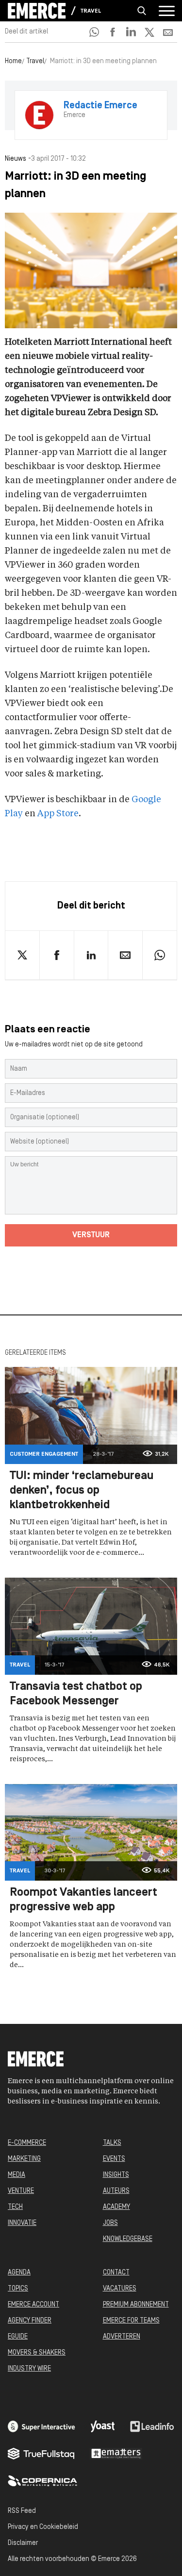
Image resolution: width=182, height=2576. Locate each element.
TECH (15, 2207)
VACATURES (120, 2289)
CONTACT (116, 2273)
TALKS (112, 2143)
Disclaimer (23, 2543)
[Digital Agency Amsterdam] (41, 2426)
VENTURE (21, 2191)
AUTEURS (116, 2191)
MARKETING (24, 2159)
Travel (91, 11)
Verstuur (91, 1235)
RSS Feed (22, 2511)
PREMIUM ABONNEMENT (136, 2305)
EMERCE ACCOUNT (33, 2305)
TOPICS (18, 2289)
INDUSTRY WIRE (29, 2369)
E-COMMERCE (27, 2143)
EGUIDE (18, 2337)
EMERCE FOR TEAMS (131, 2321)
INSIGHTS (116, 2175)
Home (13, 61)
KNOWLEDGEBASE (128, 2239)
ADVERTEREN (122, 2337)
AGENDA (19, 2273)
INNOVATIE (22, 2223)
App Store (58, 814)
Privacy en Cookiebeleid (43, 2527)
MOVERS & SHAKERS (37, 2353)
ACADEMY (116, 2207)
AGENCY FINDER (30, 2321)
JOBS (110, 2223)
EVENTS (114, 2159)
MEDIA (17, 2175)
